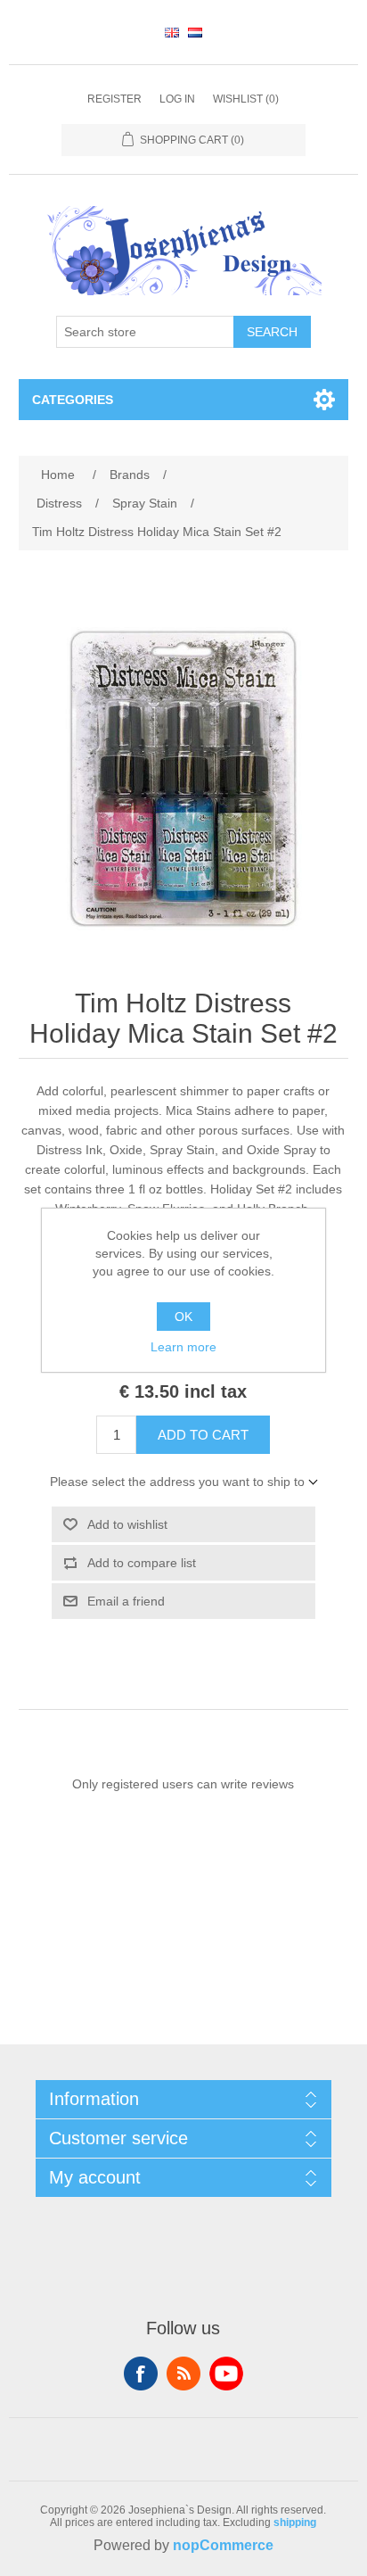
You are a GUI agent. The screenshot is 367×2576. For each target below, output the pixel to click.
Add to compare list (142, 1563)
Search (272, 332)
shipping (295, 2522)
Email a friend (126, 1601)
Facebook (141, 2374)
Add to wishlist (127, 1524)
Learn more (183, 1347)
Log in (177, 99)
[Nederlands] (195, 32)
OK (183, 1317)
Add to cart (203, 1435)
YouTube (226, 2374)
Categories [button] (73, 400)
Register (114, 99)
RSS (183, 2374)
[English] (172, 32)
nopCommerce (223, 2545)
